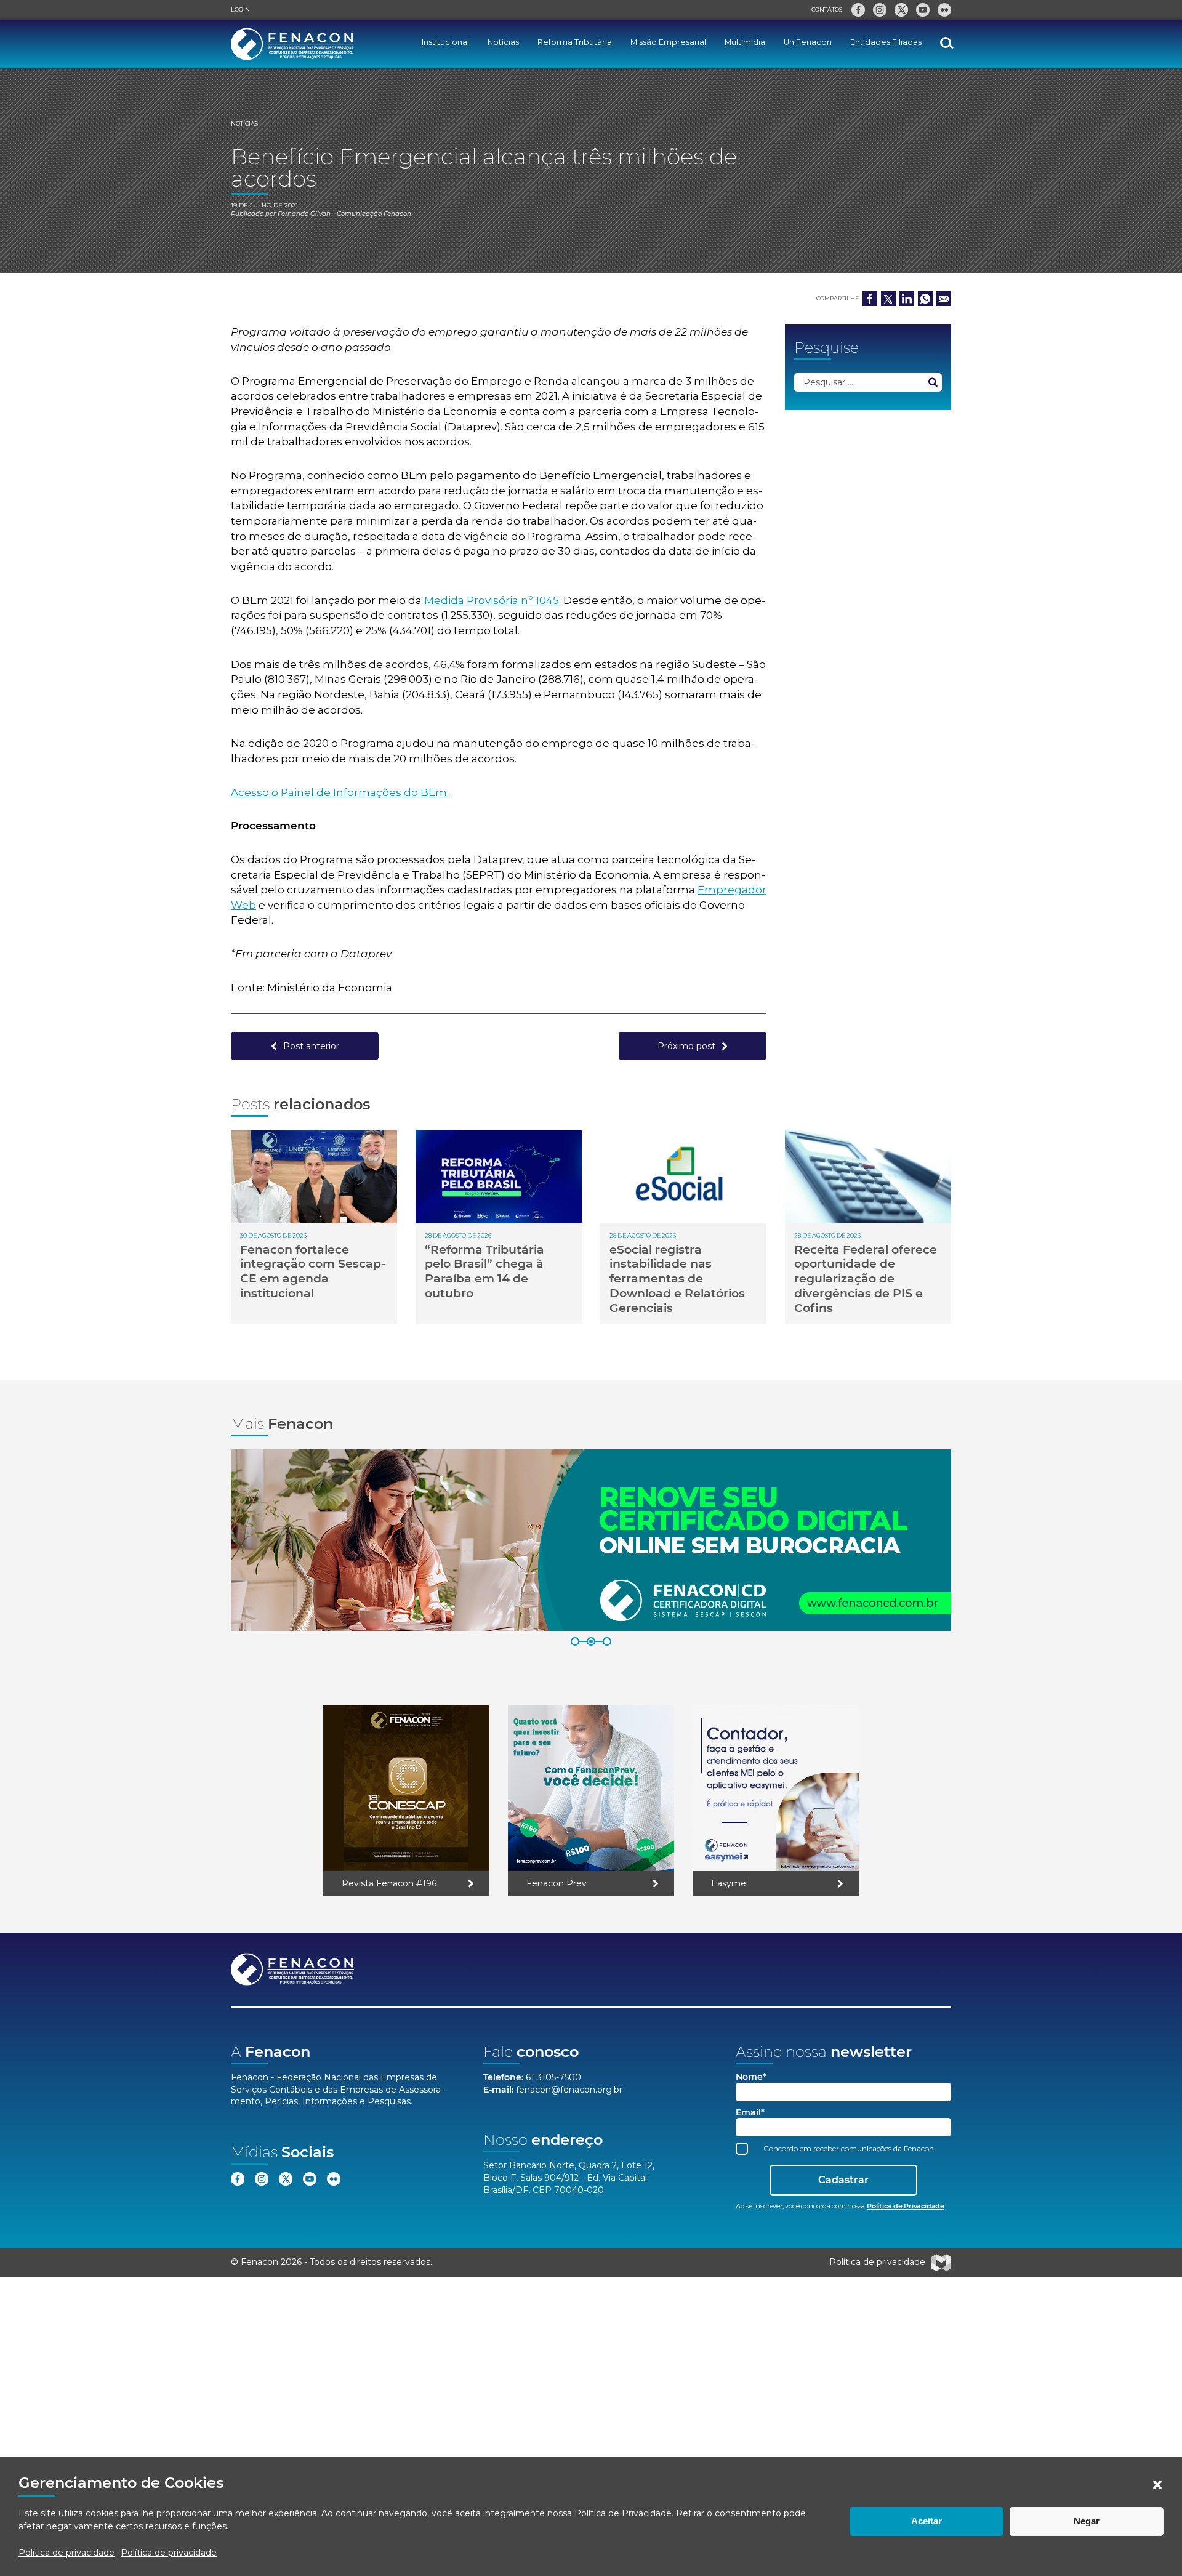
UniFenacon (808, 42)
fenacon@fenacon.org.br (569, 2090)
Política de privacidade (66, 2553)
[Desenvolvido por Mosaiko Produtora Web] (941, 2263)
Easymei (730, 1883)
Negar (1087, 2521)
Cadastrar (843, 2180)
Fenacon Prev (557, 1883)
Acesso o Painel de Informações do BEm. (340, 792)
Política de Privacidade (623, 2513)
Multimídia (745, 42)
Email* (750, 2113)
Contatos (827, 10)
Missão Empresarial (668, 42)
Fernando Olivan (304, 214)
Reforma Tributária (575, 42)
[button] (1157, 2485)
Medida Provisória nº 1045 (492, 600)
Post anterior (311, 1046)
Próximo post (686, 1046)
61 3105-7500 (553, 2077)
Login (240, 10)
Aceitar (927, 2521)
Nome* (751, 2077)
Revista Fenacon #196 (389, 1883)
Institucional (445, 42)
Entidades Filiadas (886, 42)
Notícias (503, 42)
